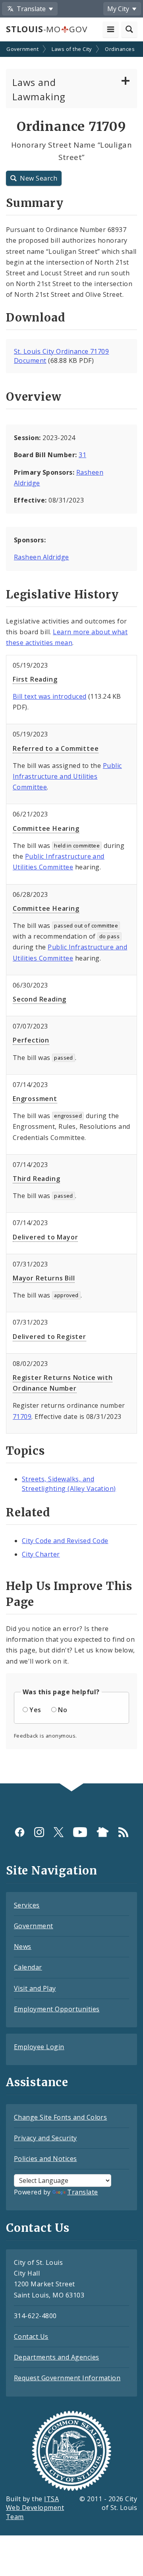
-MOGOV (46, 29)
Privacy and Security (45, 2138)
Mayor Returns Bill (44, 1278)
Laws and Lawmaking (39, 89)
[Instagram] (39, 1832)
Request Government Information (67, 2378)
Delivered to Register (49, 1337)
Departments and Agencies (57, 2357)
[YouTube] (80, 1832)
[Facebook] (20, 1832)
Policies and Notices (45, 2159)
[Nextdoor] (103, 1832)
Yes (35, 1710)
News (23, 1947)
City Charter (41, 1554)
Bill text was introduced (50, 696)
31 (82, 455)
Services (27, 1905)
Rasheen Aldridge (42, 557)
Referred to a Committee (56, 748)
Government (22, 49)
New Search (39, 178)
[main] (71, 913)
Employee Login (39, 2047)
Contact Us (31, 2336)
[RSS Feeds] (123, 1832)
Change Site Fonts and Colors (60, 2117)
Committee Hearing (46, 828)
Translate (82, 2192)
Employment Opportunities (57, 2009)
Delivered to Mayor (45, 1237)
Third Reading (36, 1179)
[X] (59, 1832)
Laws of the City (72, 49)
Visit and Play (35, 1988)
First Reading (35, 679)
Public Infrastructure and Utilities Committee (67, 776)
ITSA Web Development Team (35, 2508)
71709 (22, 1417)
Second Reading (40, 999)
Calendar (28, 1967)
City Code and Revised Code (65, 1541)
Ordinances (120, 49)
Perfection (31, 1040)
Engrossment (35, 1099)
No (63, 1710)
